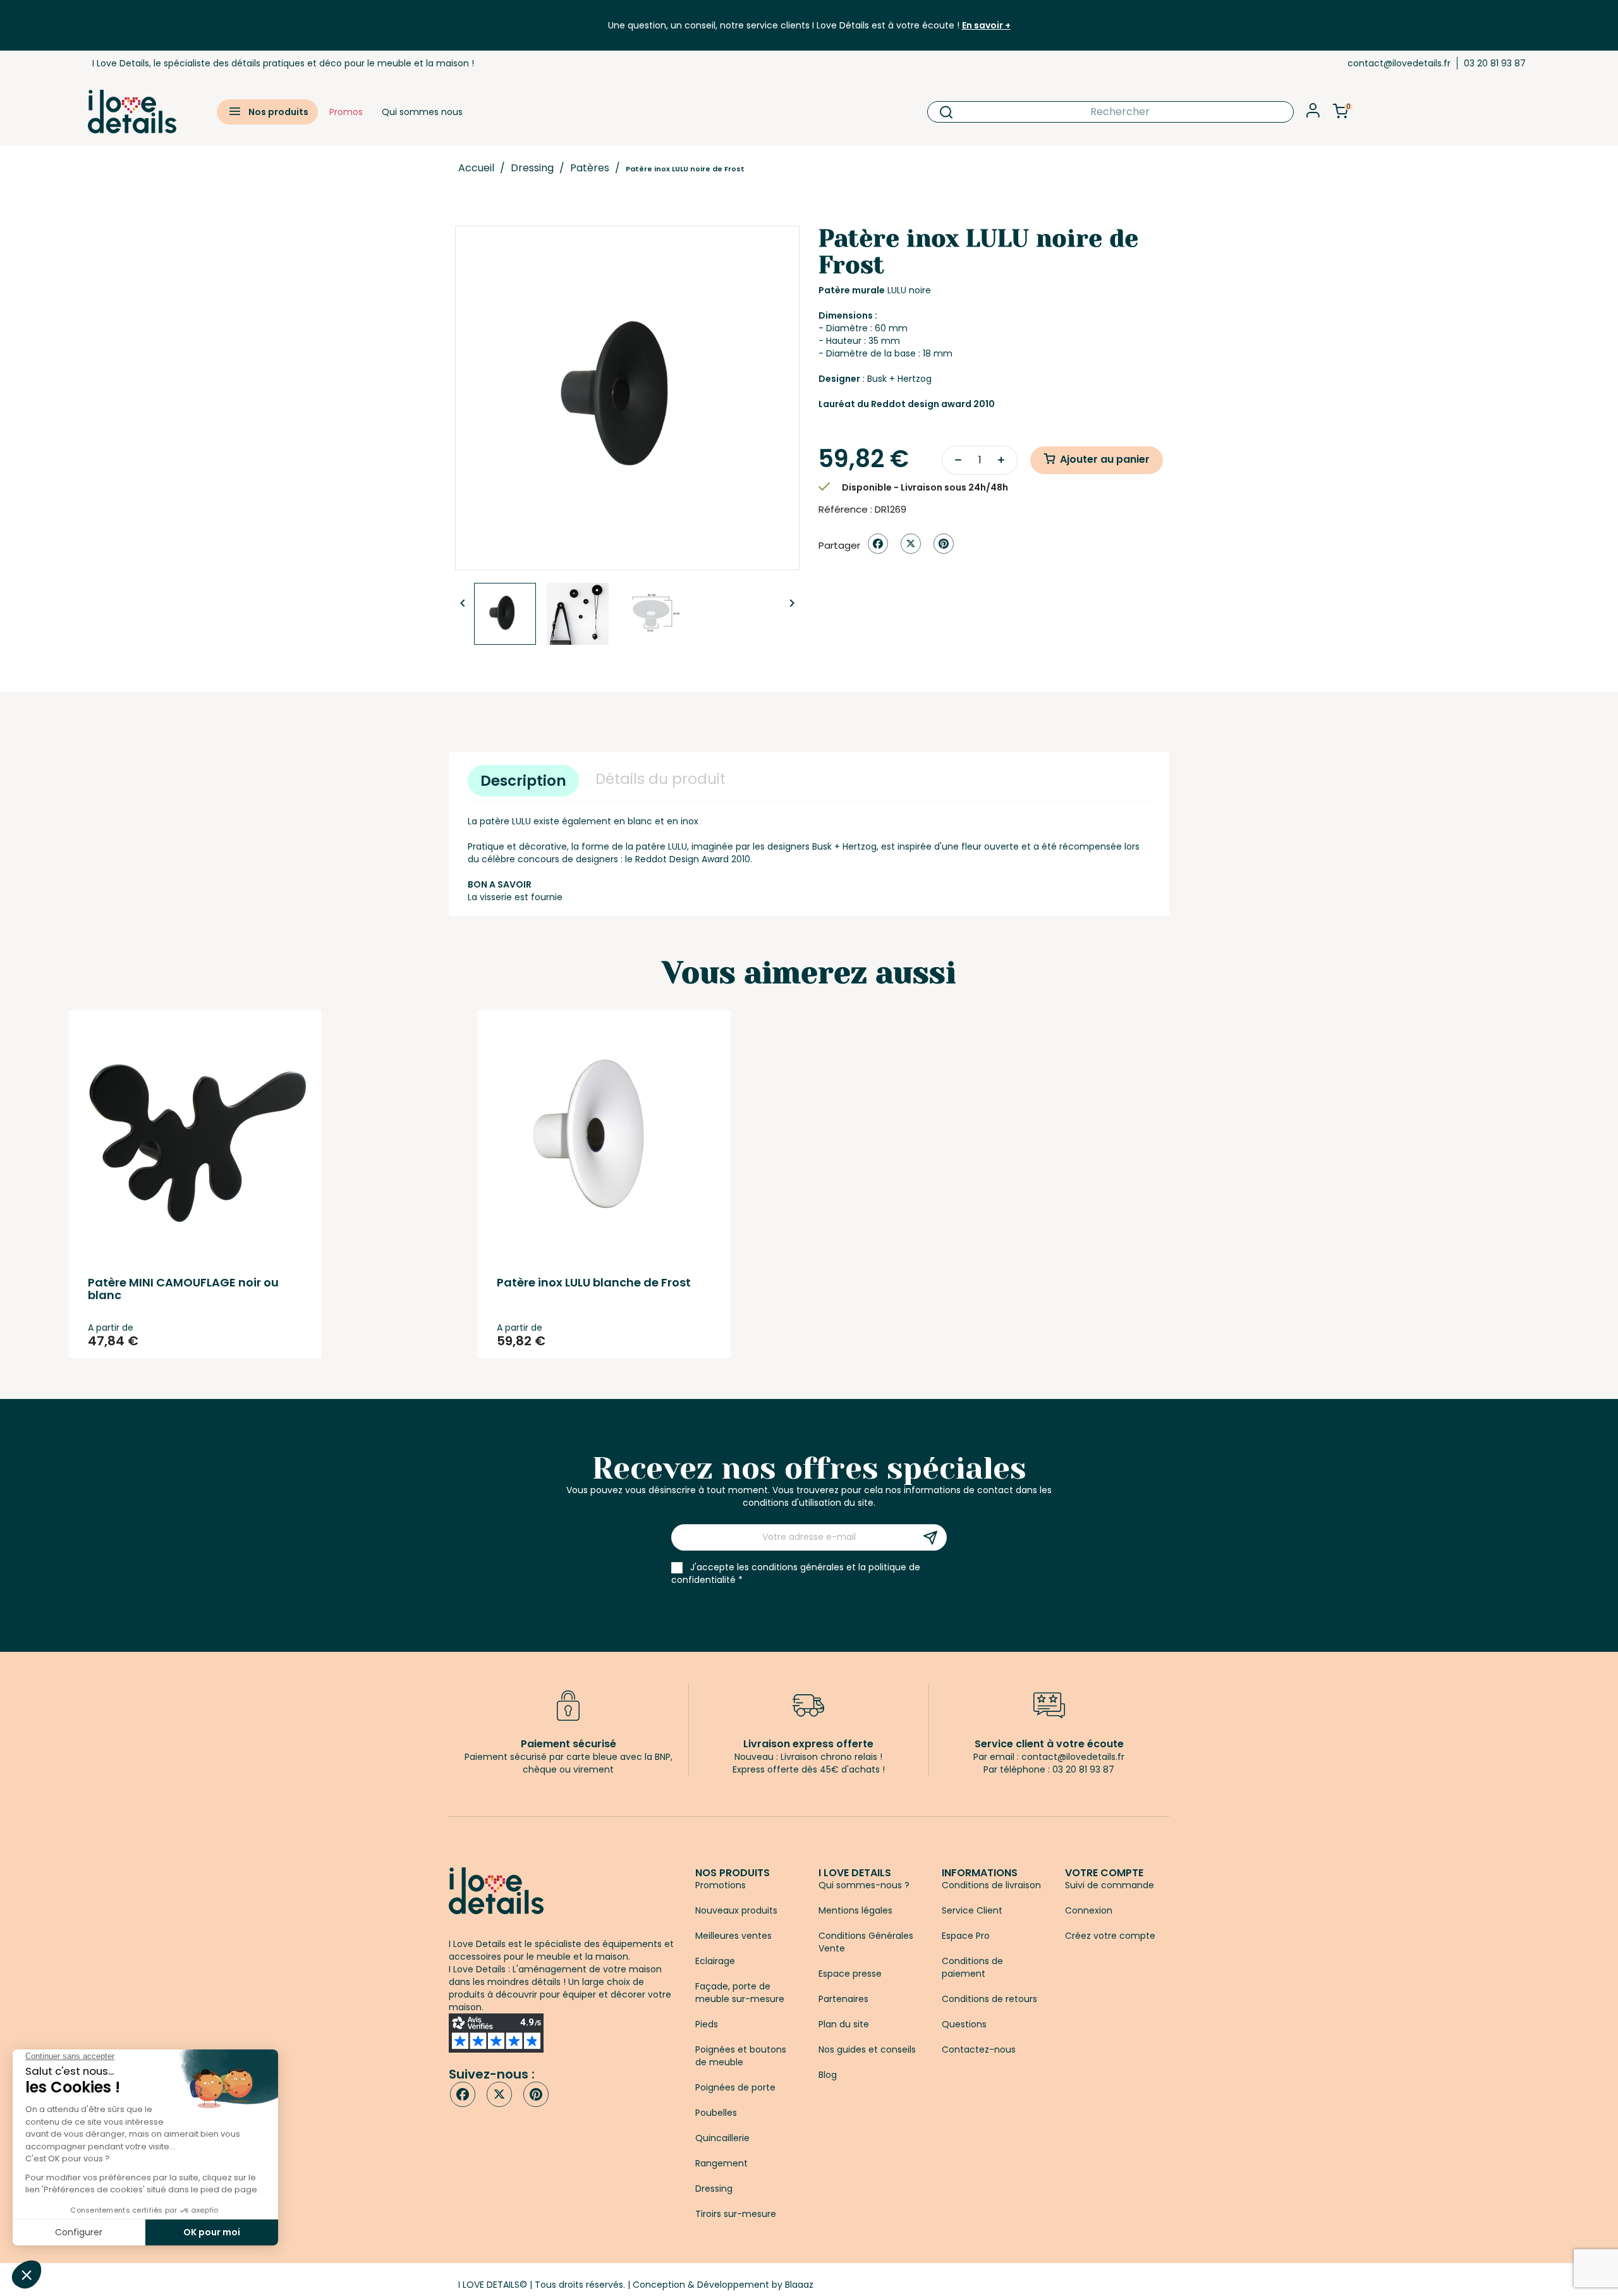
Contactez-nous (979, 2049)
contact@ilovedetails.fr (1399, 63)
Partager (878, 544)
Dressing (714, 2189)
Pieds (707, 2024)
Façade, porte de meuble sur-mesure (740, 1993)
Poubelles (716, 2113)
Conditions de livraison (991, 1885)
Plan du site (844, 2024)
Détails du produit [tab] (660, 779)
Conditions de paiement (972, 1967)
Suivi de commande (1110, 1885)
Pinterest (944, 544)
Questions (964, 2024)
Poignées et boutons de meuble (741, 2056)
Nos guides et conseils (867, 2049)
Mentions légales (855, 1910)
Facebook (463, 2094)
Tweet (911, 544)
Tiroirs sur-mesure (736, 2214)
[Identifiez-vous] (1313, 114)
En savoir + (986, 25)
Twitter (499, 2094)
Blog (828, 2075)
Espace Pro (966, 1936)
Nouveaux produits (736, 1910)
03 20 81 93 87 (1495, 63)
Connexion (1089, 1910)
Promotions (721, 1885)
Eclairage (715, 1961)
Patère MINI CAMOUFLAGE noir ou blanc (183, 1289)
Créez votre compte (1110, 1936)
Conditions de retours (989, 1999)
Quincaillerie (722, 2138)
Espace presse (850, 1974)
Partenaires (843, 1999)
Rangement (721, 2163)
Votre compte (1104, 1873)
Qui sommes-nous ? (864, 1885)
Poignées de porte (735, 2087)
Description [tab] (523, 781)
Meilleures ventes (733, 1936)
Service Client (972, 1910)
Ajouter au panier (1105, 459)
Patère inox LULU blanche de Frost (594, 1282)
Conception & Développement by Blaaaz (723, 2285)
